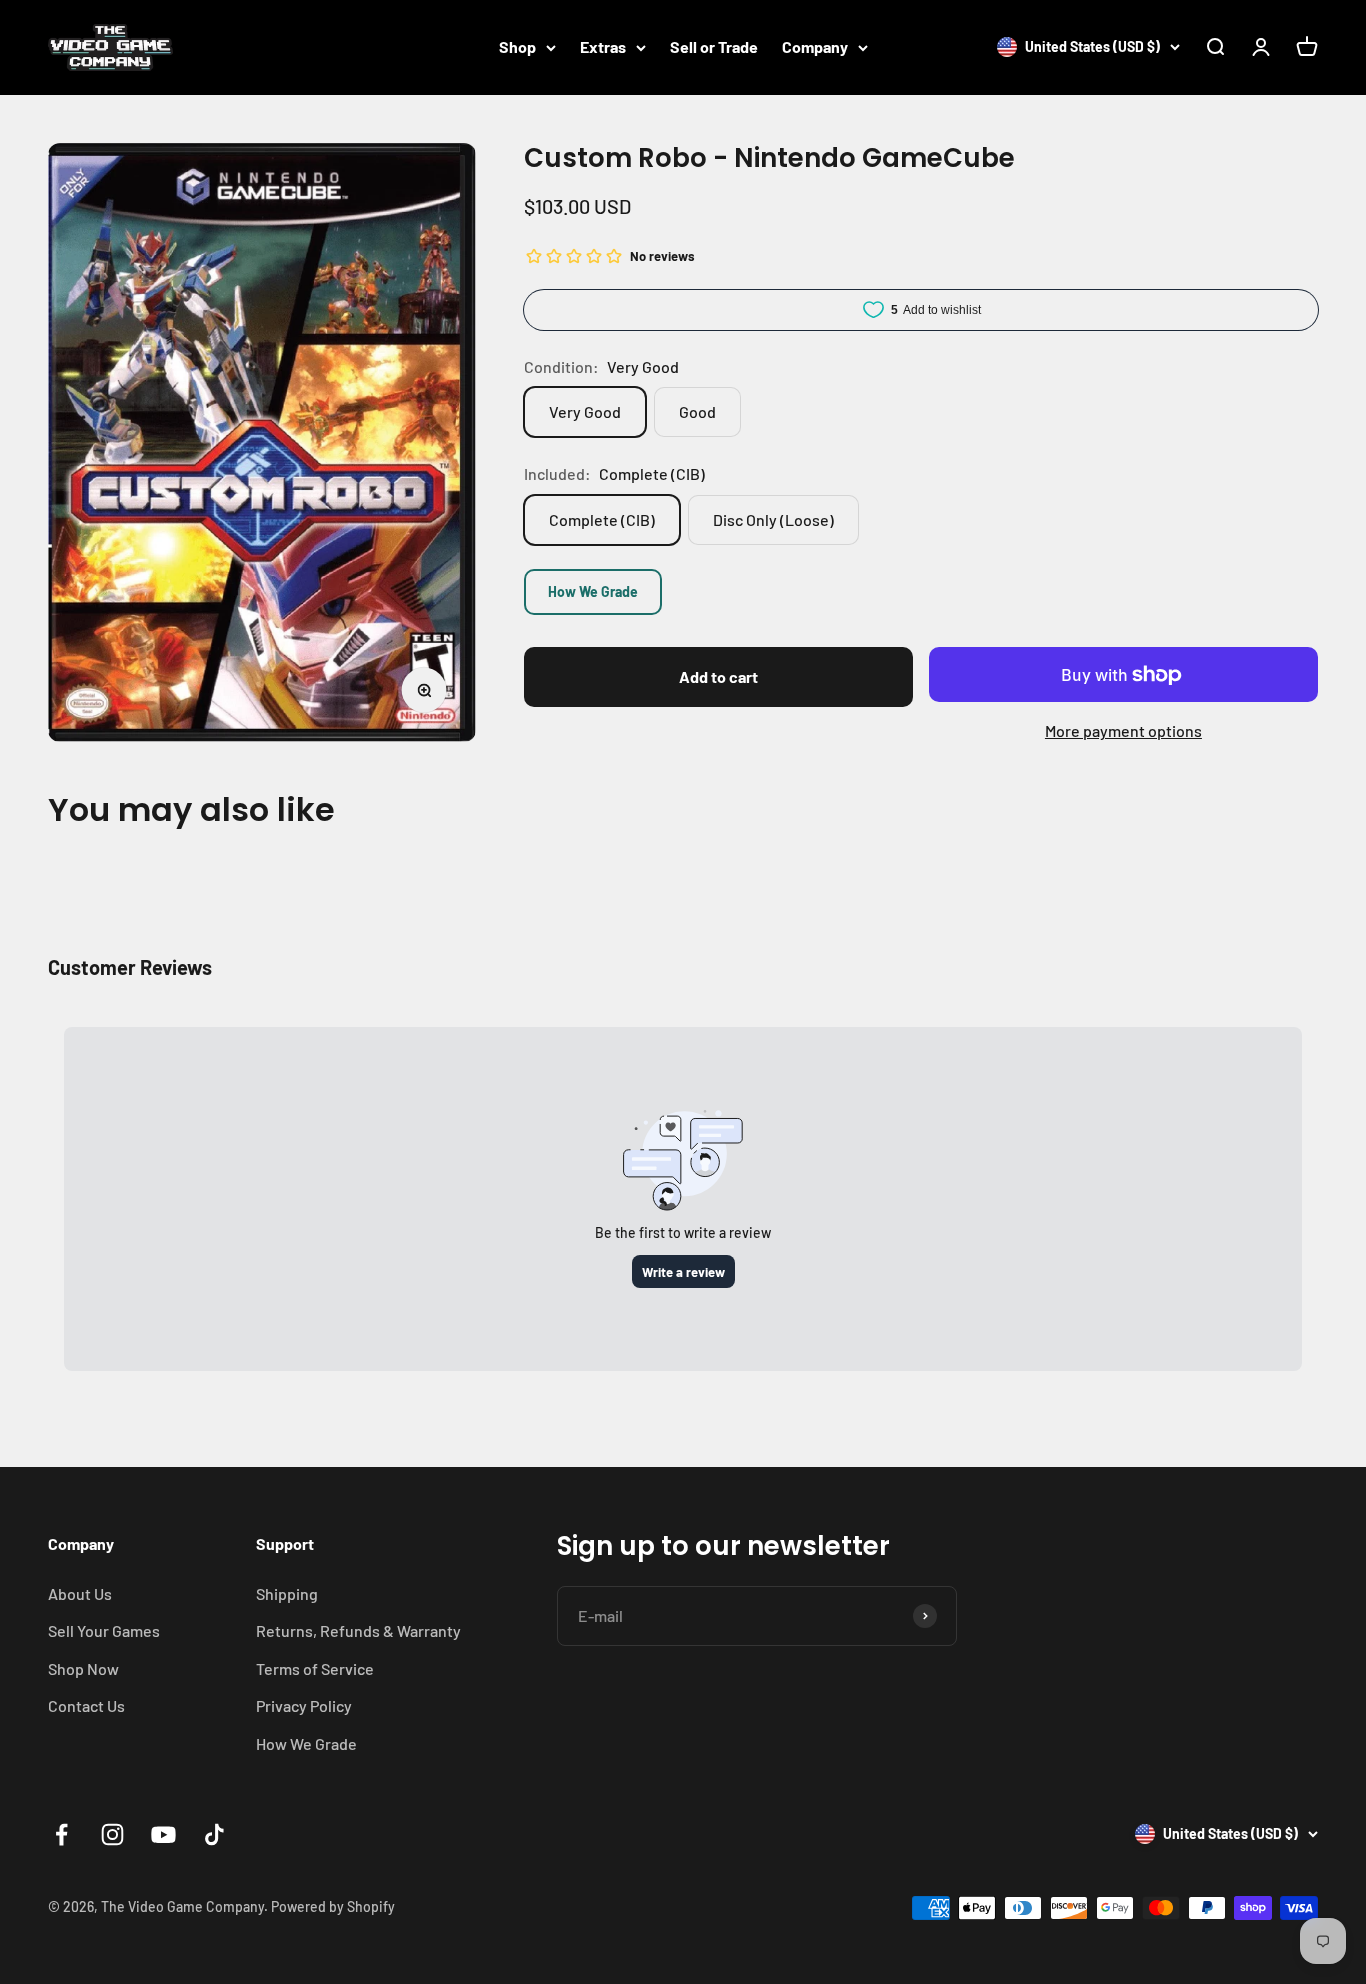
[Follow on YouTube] (163, 1834)
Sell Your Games (104, 1630)
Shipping (287, 1593)
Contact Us (86, 1705)
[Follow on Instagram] (112, 1834)
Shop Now (83, 1668)
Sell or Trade (714, 46)
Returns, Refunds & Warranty (358, 1630)
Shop (517, 46)
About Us (80, 1593)
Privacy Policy (304, 1705)
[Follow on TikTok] (214, 1834)
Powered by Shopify (333, 1906)
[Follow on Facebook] (61, 1834)
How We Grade (593, 591)
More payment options (1123, 730)
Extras (603, 46)
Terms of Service (315, 1668)
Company (815, 46)
